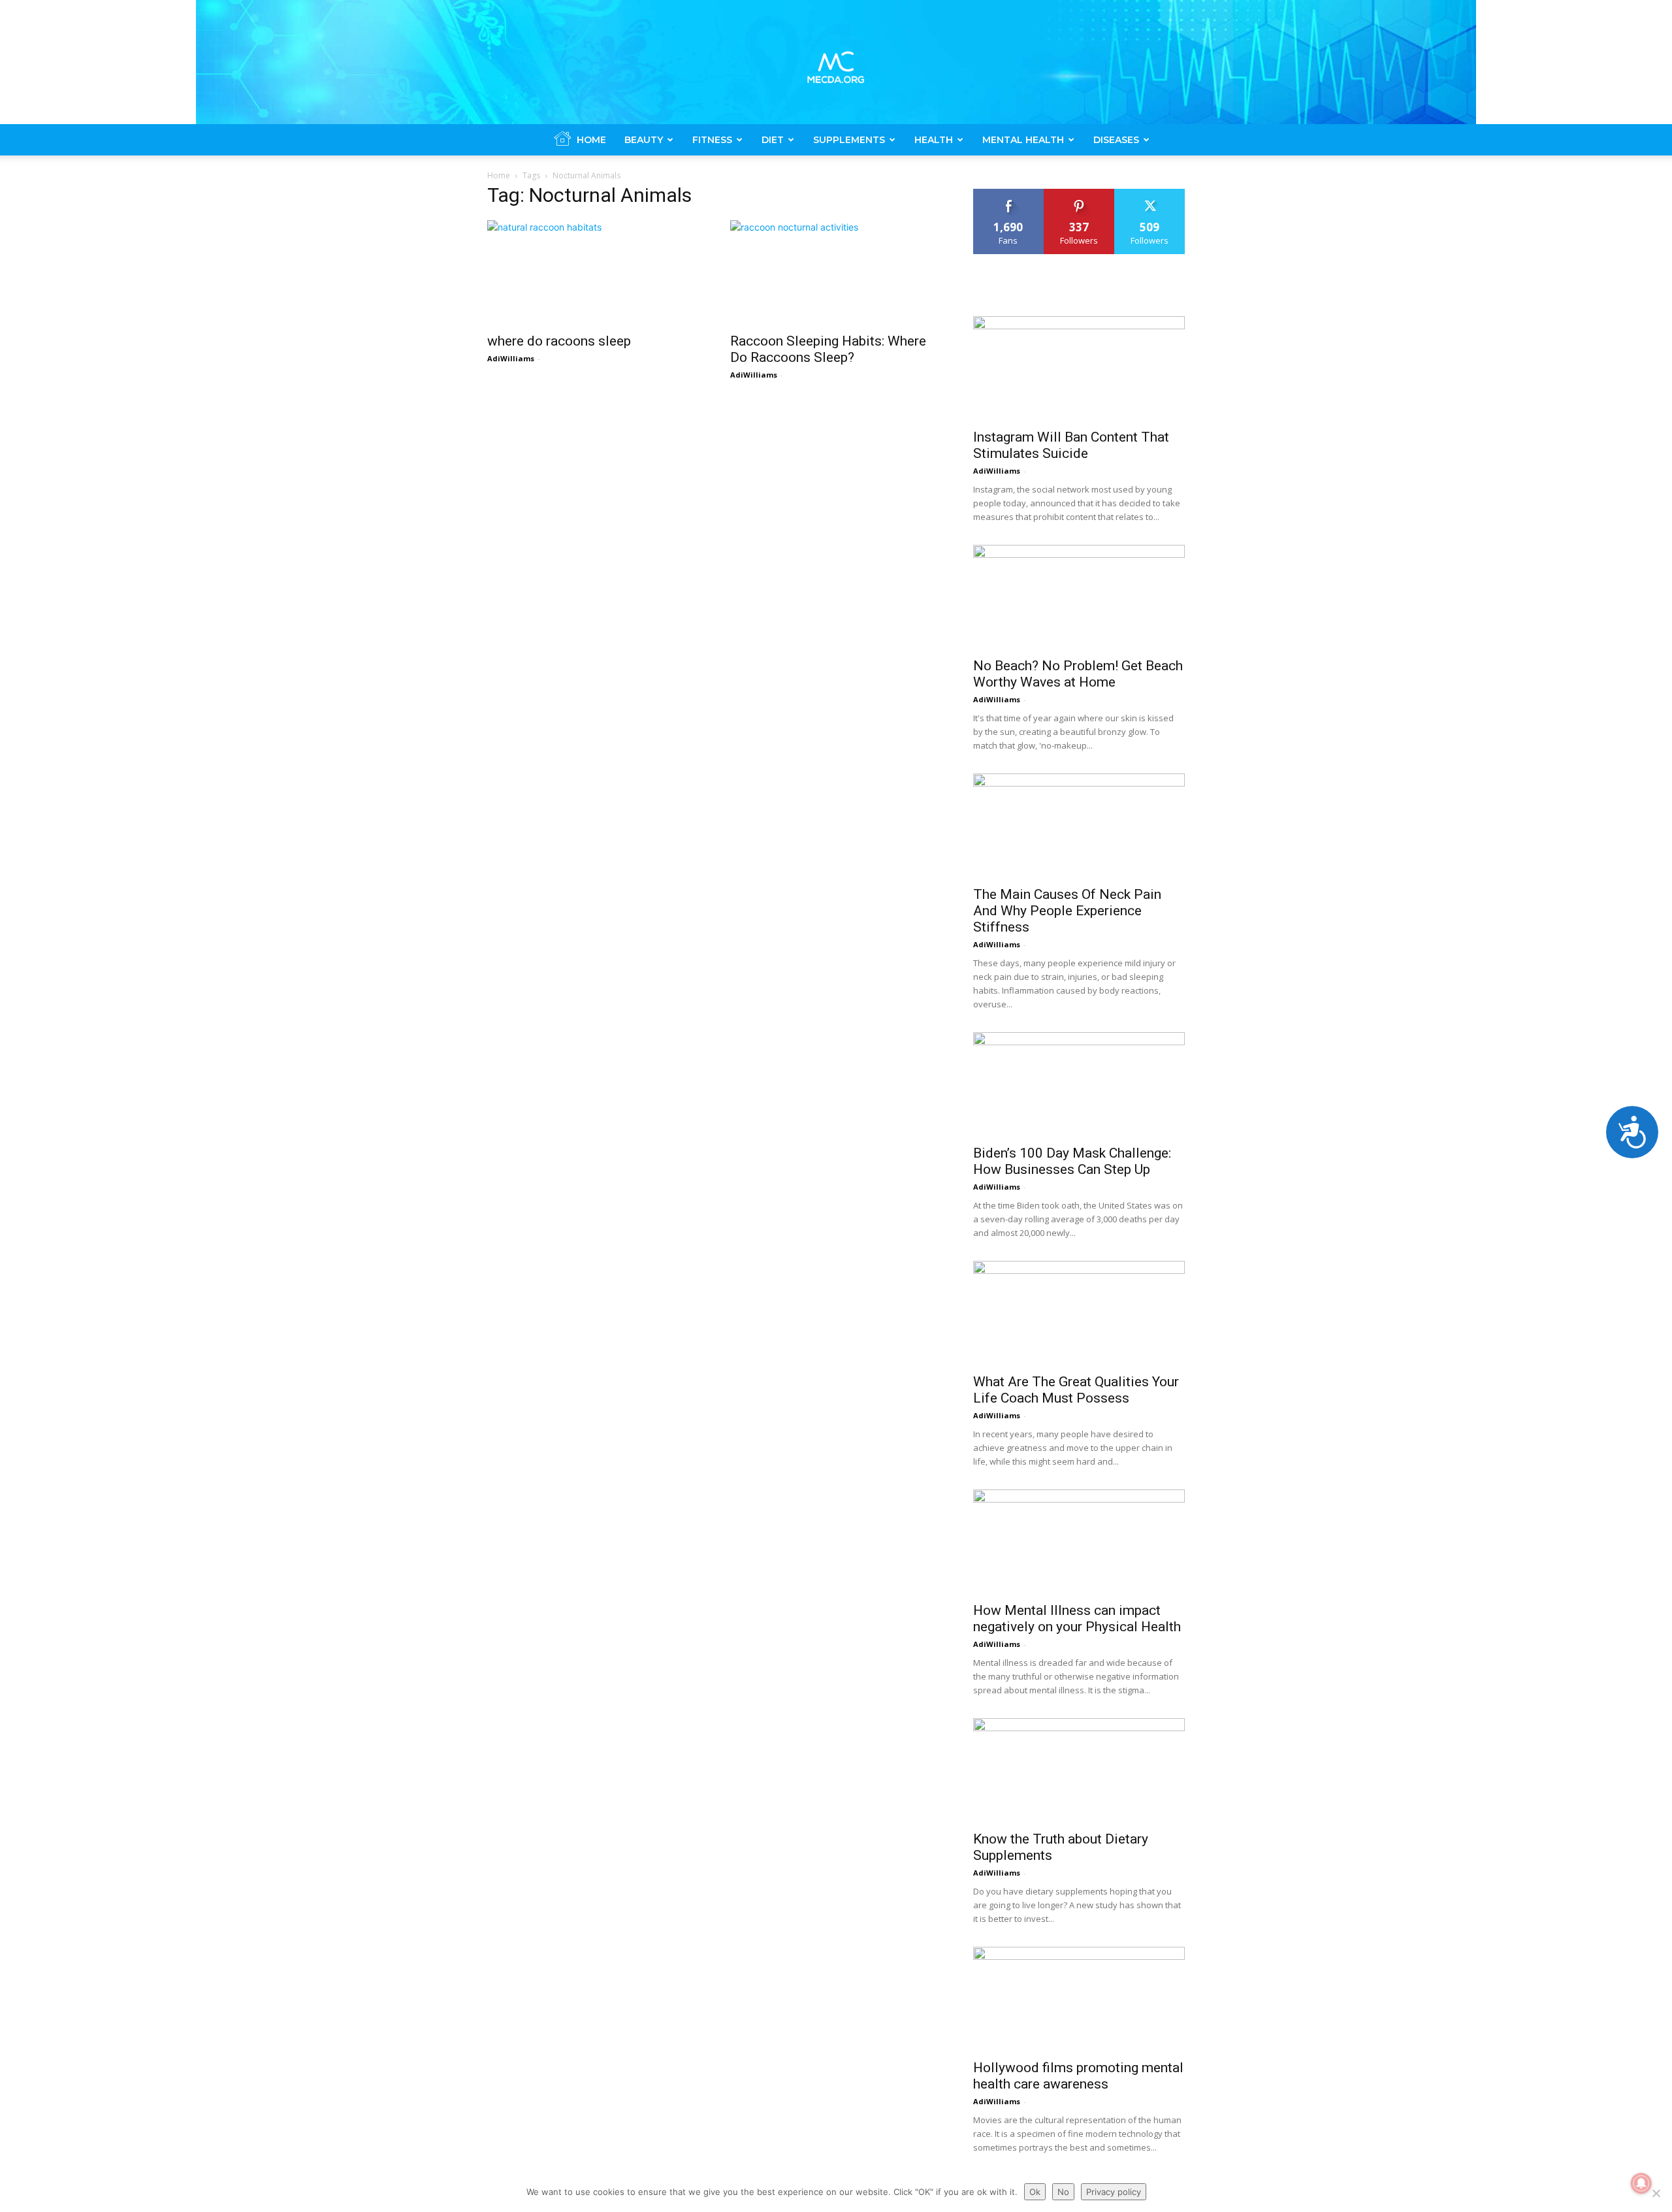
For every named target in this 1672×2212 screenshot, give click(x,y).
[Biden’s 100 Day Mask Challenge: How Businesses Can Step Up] (1079, 1084)
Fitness (712, 140)
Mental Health (1023, 140)
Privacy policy (1114, 2192)
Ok (1035, 2192)
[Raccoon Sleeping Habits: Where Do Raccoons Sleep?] (836, 272)
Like (1009, 194)
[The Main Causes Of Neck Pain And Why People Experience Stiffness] (1079, 826)
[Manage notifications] (1641, 2183)
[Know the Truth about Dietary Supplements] (1079, 1770)
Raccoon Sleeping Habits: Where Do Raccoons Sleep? (828, 349)
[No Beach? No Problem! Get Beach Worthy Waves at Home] (1079, 597)
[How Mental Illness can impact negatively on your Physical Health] (1079, 1542)
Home (591, 140)
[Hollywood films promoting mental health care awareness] (1079, 1999)
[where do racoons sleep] (593, 272)
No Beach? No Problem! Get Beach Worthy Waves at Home (1078, 674)
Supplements (849, 140)
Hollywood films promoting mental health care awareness (1078, 2076)
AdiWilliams (511, 358)
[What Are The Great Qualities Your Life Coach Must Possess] (1079, 1313)
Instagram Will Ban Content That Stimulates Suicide (1071, 445)
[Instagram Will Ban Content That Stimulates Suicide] (1079, 368)
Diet (773, 140)
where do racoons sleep (559, 341)
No (1063, 2192)
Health (934, 140)
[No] (1656, 2193)
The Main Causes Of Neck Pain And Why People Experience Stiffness (1067, 911)
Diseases (1116, 140)
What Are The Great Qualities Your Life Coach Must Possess (1076, 1390)
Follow (1079, 194)
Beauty (644, 140)
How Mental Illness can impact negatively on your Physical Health (1077, 1618)
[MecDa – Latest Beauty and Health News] (836, 62)
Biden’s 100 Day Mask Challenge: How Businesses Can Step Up (1072, 1161)
